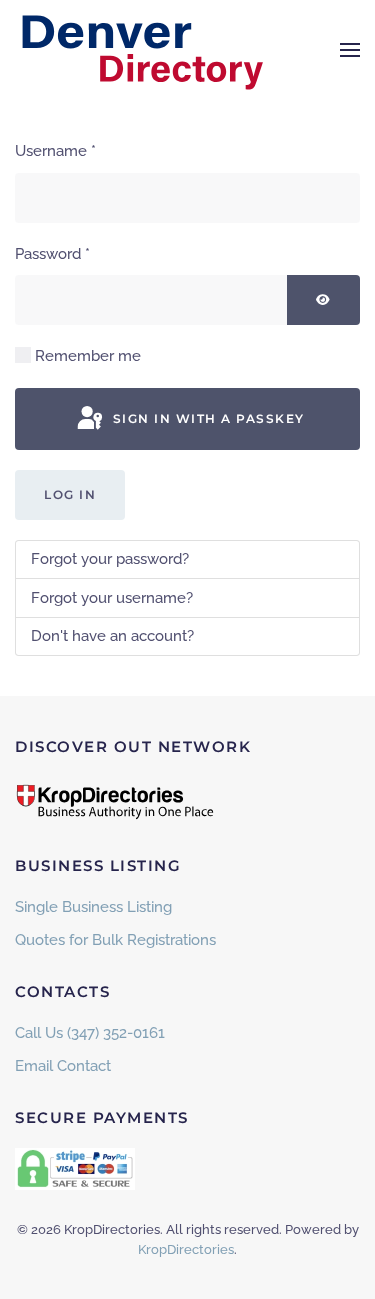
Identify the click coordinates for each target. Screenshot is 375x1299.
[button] (350, 50)
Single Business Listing (93, 907)
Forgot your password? (110, 559)
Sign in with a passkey (206, 418)
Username (55, 151)
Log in (70, 494)
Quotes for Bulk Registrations (115, 940)
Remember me (88, 356)
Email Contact (63, 1066)
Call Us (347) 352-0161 (90, 1033)
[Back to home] (140, 50)
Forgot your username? (112, 598)
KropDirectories (186, 1249)
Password (52, 254)
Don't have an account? (112, 636)
